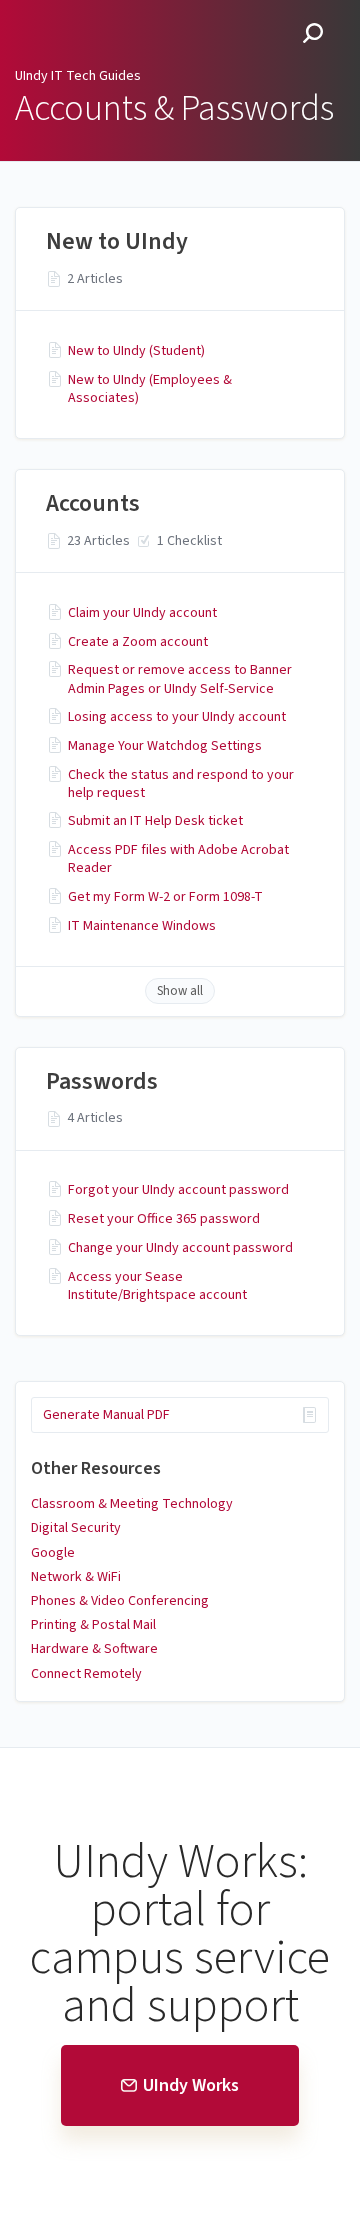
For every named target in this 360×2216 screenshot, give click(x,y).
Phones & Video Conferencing (120, 1601)
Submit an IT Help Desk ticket (155, 821)
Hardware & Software (94, 1649)
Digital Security (76, 1528)
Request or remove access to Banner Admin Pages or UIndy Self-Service (180, 679)
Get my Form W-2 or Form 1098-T (165, 897)
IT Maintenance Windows (142, 926)
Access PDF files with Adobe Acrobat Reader (178, 859)
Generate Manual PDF (106, 1415)
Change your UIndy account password (180, 1248)
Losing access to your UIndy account (177, 717)
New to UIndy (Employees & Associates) (150, 389)
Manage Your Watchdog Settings (165, 746)
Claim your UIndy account (142, 613)
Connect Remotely (86, 1674)
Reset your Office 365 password (164, 1219)
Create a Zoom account (138, 642)
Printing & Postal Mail (93, 1625)
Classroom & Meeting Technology (132, 1504)
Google (53, 1553)
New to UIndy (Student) (136, 351)
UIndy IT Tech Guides (78, 76)
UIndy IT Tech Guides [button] (100, 11)
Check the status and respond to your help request (181, 784)
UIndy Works (191, 2085)
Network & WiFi (76, 1577)
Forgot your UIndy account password (178, 1190)
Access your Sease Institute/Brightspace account (157, 1286)
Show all (180, 991)
